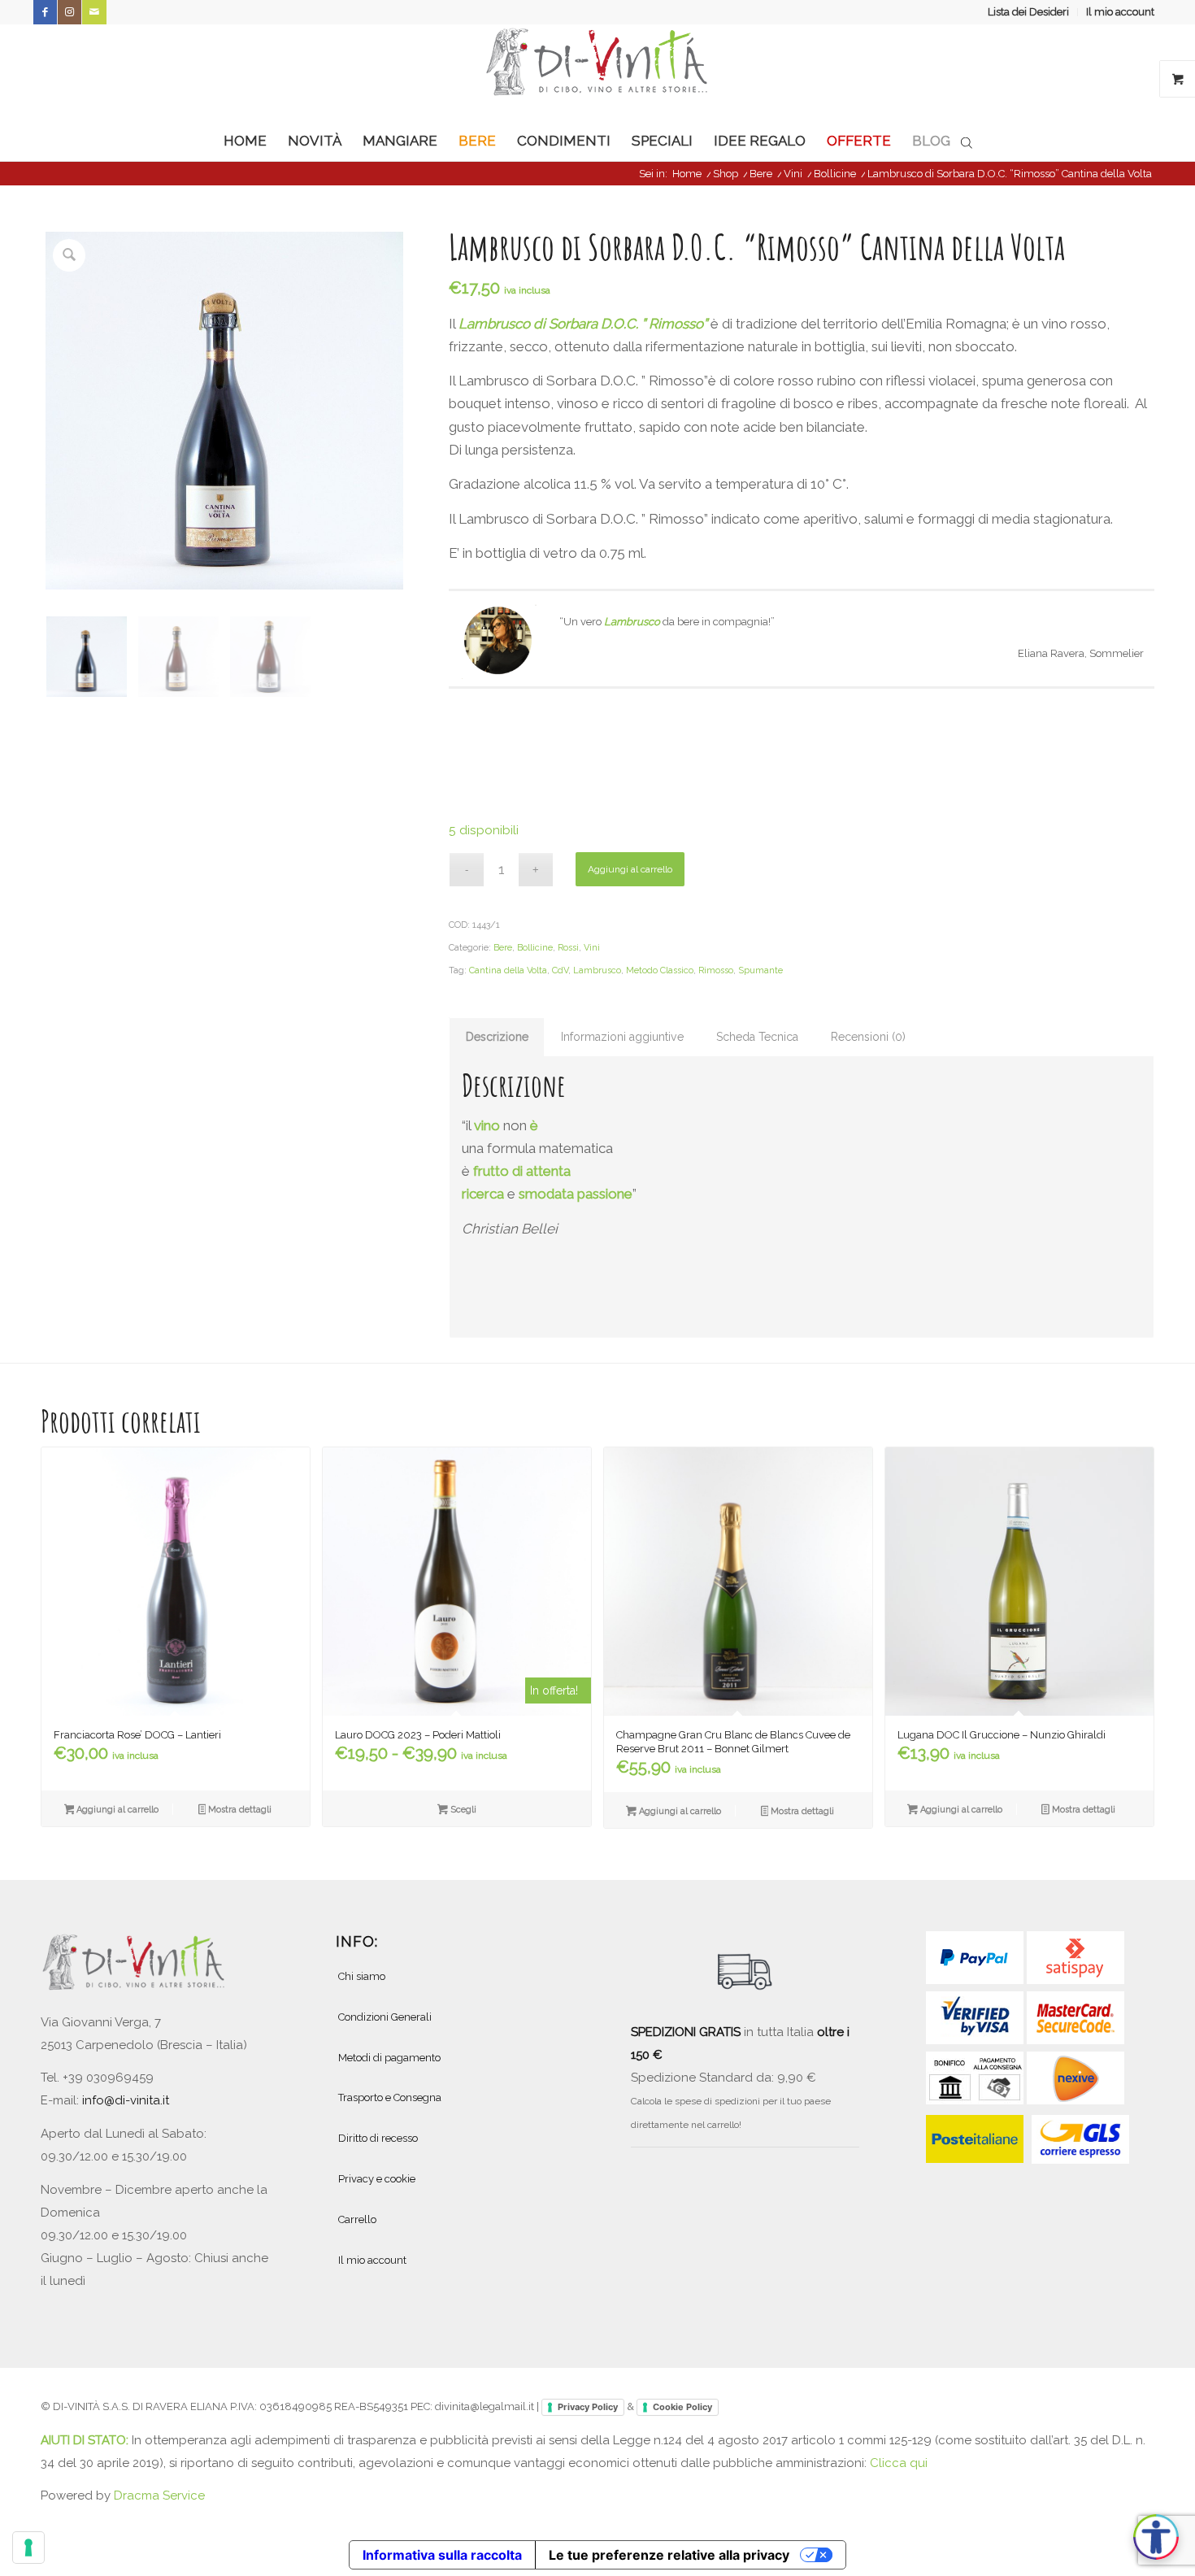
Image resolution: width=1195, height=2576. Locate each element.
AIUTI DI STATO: (86, 2440)
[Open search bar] (967, 141)
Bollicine (535, 948)
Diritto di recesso (378, 2138)
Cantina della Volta (508, 970)
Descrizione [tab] (497, 1037)
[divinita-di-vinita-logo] (597, 72)
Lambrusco (597, 970)
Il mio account (1120, 12)
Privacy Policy (588, 2407)
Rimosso (716, 970)
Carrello (357, 2219)
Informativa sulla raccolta (442, 2555)
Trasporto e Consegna (390, 2097)
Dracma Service (159, 2495)
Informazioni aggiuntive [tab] (622, 1037)
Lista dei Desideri (1028, 12)
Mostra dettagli (239, 1810)
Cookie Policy (682, 2407)
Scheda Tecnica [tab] (757, 1037)
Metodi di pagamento (389, 2058)
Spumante (760, 970)
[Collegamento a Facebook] (45, 12)
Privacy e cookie (377, 2179)
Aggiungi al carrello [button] (116, 1810)
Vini (592, 948)
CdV (560, 970)
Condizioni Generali (385, 2017)
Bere (503, 948)
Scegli (462, 1810)
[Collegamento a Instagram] (70, 12)
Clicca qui (899, 2463)
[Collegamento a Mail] (94, 12)
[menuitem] (1029, 12)
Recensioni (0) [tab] (868, 1037)
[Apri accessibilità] (1156, 2537)
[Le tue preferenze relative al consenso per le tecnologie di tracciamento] (28, 2548)
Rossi (568, 948)
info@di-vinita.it (126, 2100)
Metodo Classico (660, 970)
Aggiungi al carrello (630, 869)
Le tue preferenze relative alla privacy (669, 2555)
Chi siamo (362, 1976)
